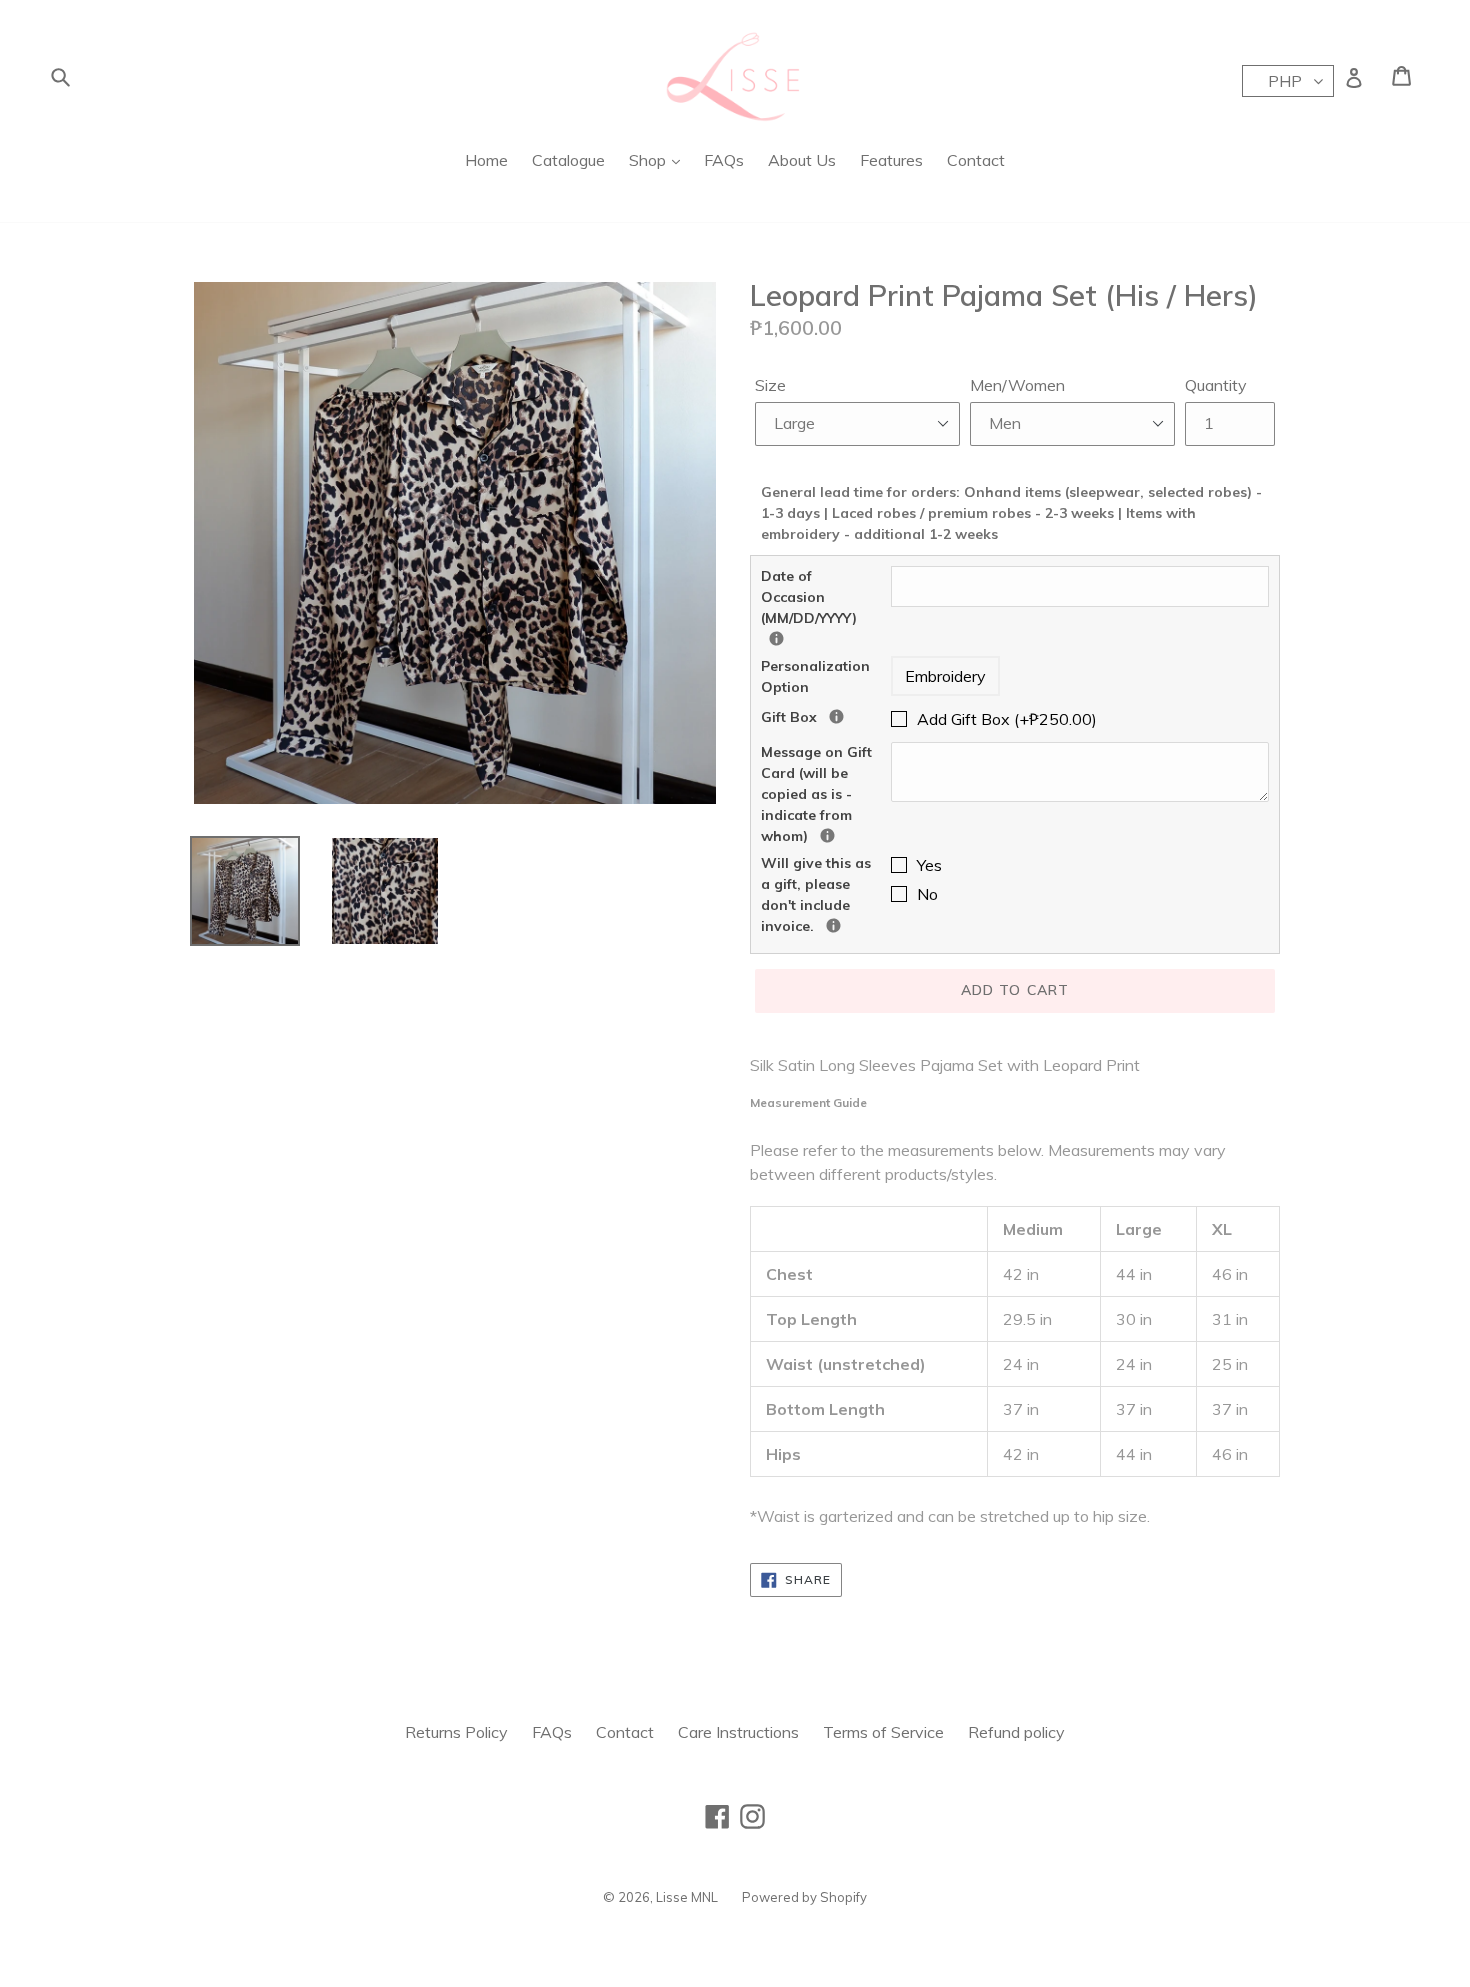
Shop (649, 160)
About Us (802, 160)
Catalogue (568, 160)
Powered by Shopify (804, 1897)
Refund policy (1016, 1732)
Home (486, 160)
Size (770, 385)
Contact (976, 160)
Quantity (1216, 385)
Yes (929, 865)
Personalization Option (815, 676)
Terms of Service (883, 1732)
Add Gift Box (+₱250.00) (1007, 719)
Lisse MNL (687, 1897)
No (927, 894)
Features (891, 160)
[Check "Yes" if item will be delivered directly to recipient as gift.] (833, 925)
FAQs (724, 160)
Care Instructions (738, 1732)
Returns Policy (456, 1732)
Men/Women (1017, 385)
